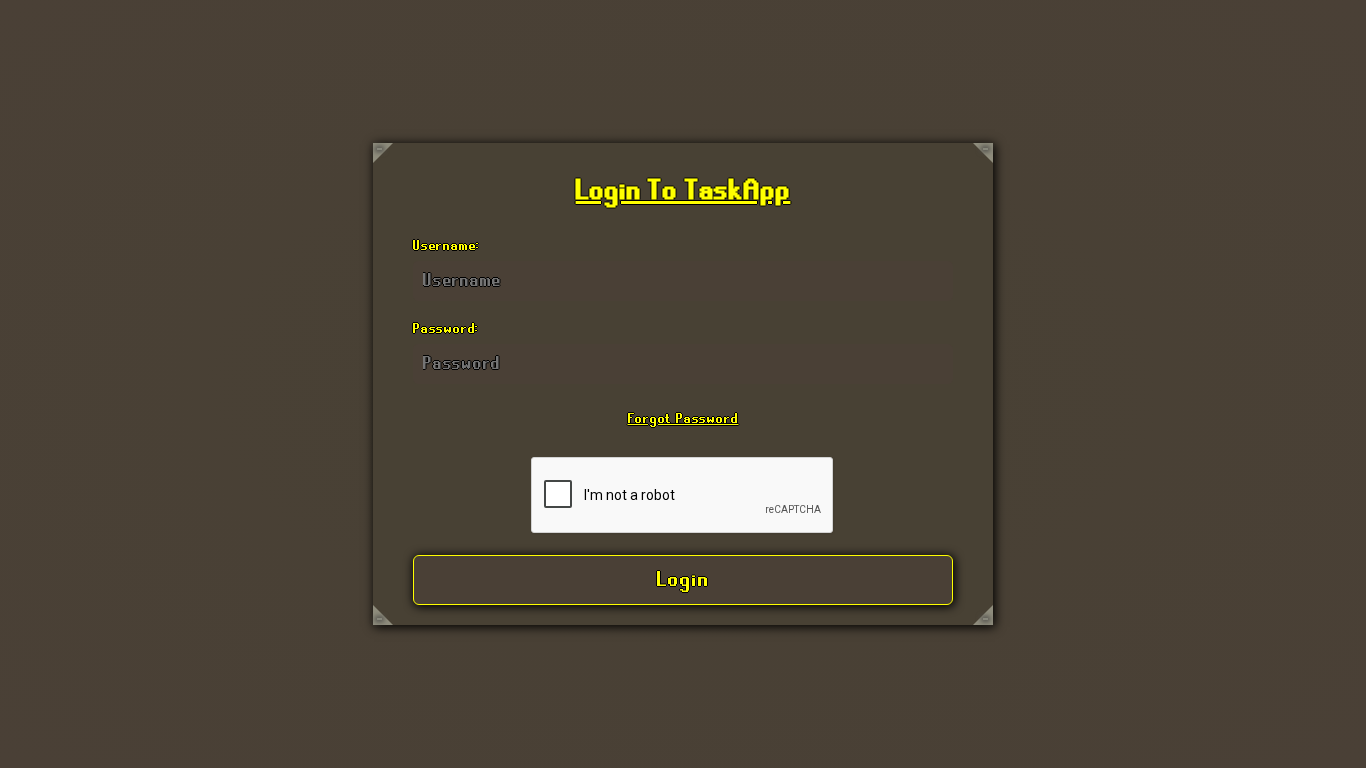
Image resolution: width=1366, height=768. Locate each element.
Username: (446, 246)
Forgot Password (683, 419)
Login (683, 580)
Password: (446, 329)
